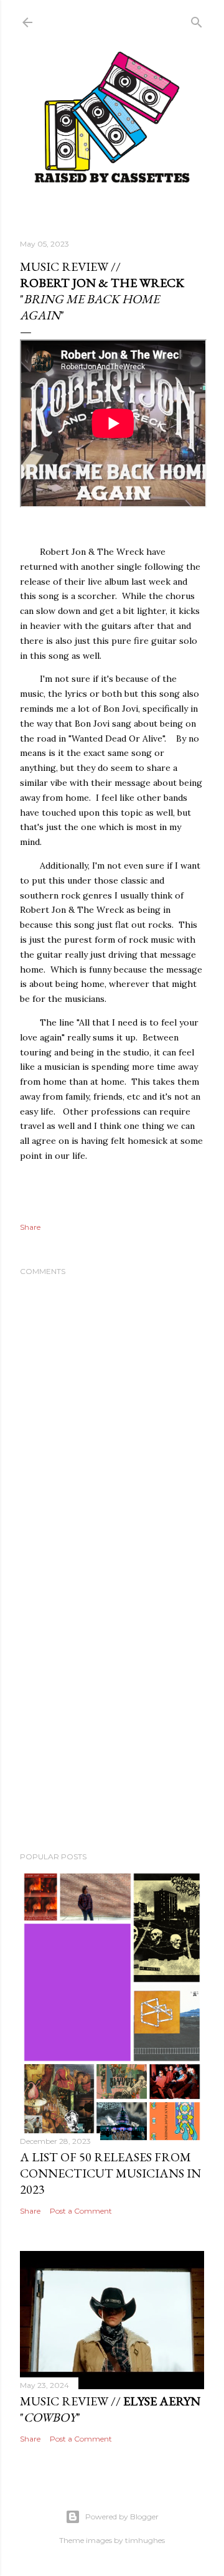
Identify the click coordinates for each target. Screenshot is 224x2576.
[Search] (197, 20)
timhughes (145, 2540)
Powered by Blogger (122, 2517)
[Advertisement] (112, 1709)
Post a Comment (81, 2211)
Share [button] (30, 1227)
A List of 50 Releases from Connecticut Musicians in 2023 (110, 2173)
